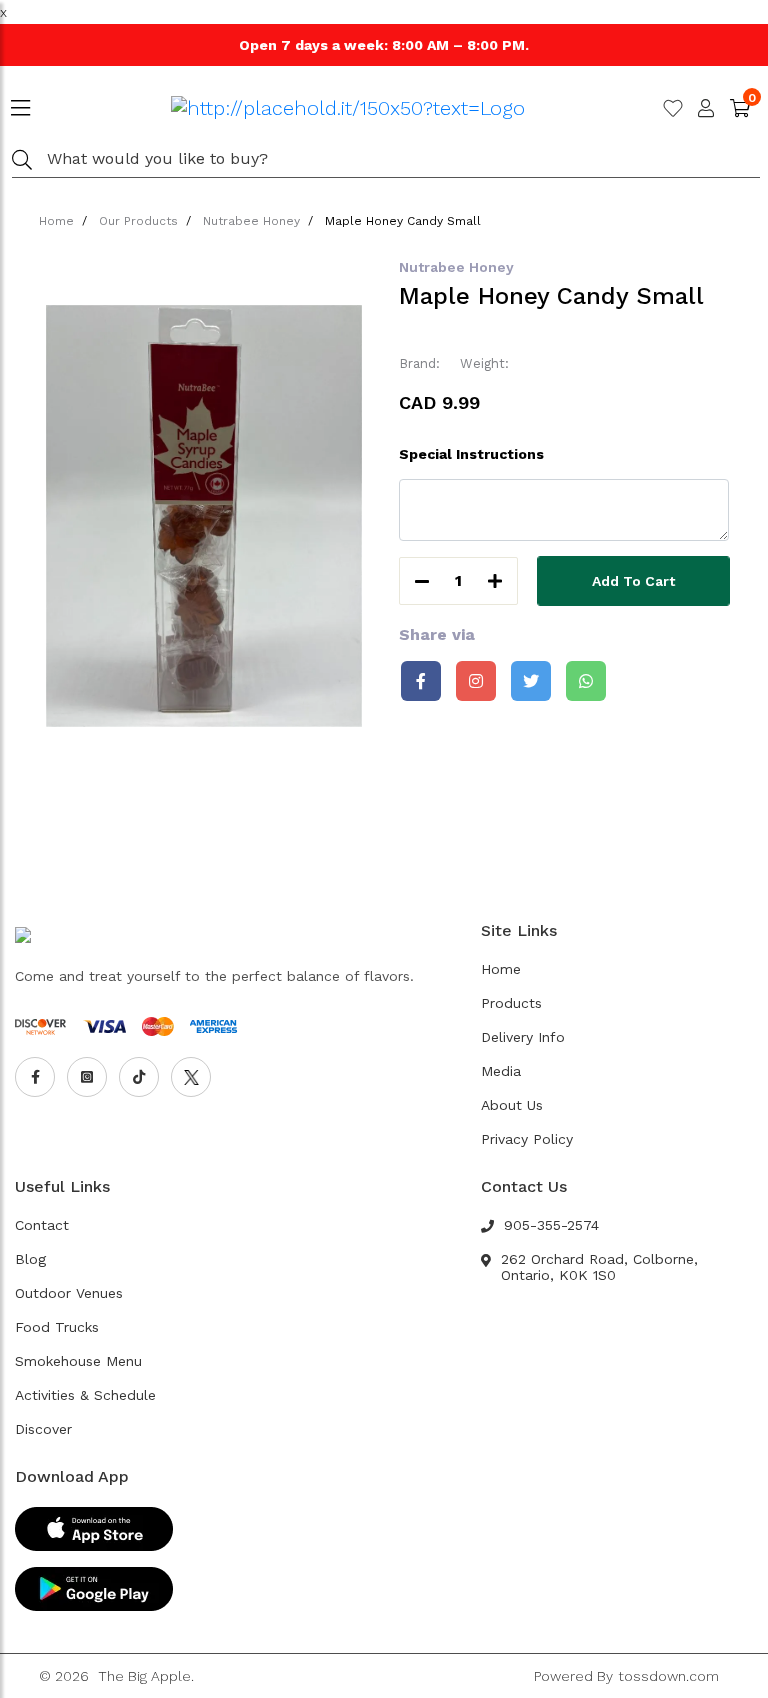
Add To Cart (633, 581)
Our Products (138, 221)
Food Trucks (57, 1327)
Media (501, 1071)
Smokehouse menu (78, 1361)
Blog (30, 1259)
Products (511, 1003)
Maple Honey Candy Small (403, 221)
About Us (512, 1105)
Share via (437, 634)
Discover (43, 1429)
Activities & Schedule (85, 1395)
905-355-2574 (551, 1225)
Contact (42, 1225)
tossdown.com (668, 1676)
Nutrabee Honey (251, 221)
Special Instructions (471, 454)
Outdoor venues (69, 1293)
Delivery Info (523, 1037)
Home (56, 221)
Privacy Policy (527, 1139)
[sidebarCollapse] (20, 104)
